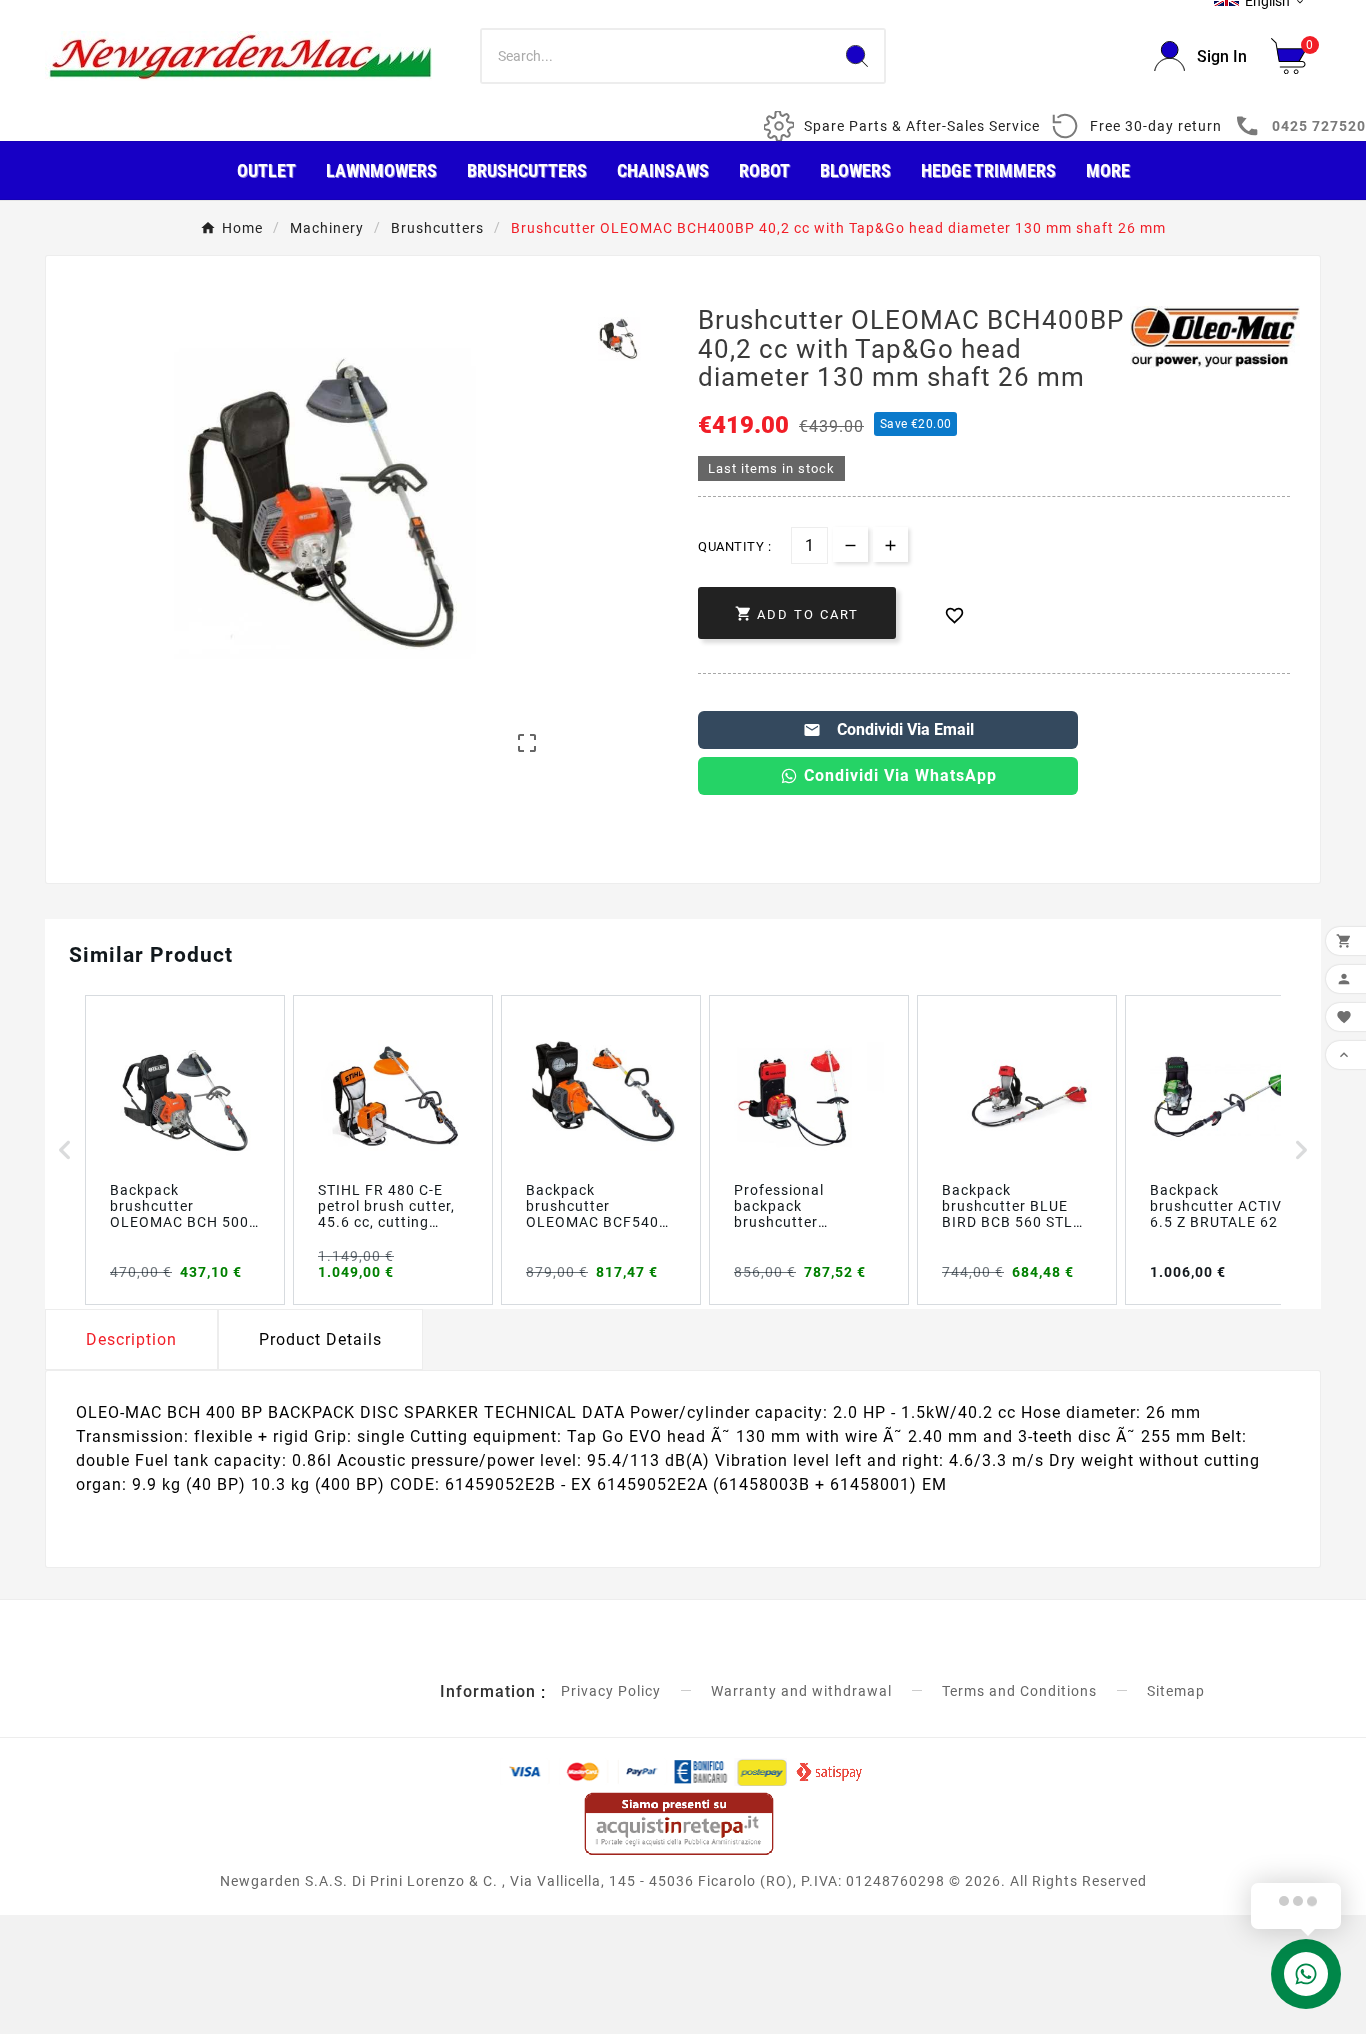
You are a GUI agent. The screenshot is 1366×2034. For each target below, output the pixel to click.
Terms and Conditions (1019, 1691)
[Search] (857, 56)
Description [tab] (131, 1339)
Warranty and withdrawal (801, 1691)
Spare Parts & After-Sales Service (922, 126)
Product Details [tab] (320, 1339)
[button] (65, 1150)
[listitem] (185, 1150)
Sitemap (1176, 1691)
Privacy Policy (611, 1691)
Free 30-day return (1156, 126)
